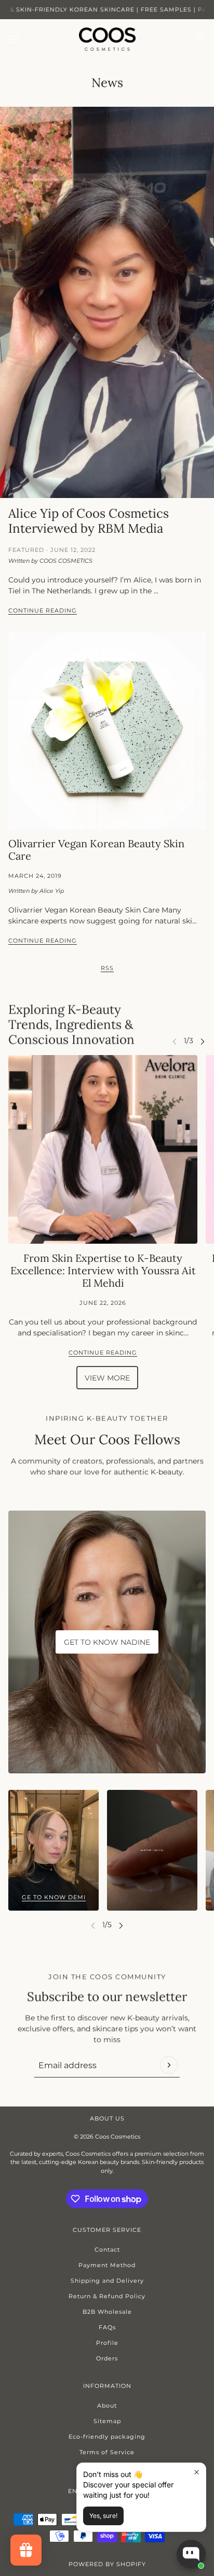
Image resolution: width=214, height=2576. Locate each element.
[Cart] (200, 39)
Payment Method (107, 2265)
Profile (107, 2343)
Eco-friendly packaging (107, 2437)
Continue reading (43, 611)
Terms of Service (107, 2452)
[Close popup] (197, 2472)
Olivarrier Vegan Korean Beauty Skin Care (96, 850)
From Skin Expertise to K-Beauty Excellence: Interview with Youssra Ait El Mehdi (103, 1270)
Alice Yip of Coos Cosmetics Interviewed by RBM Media (89, 521)
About (107, 2406)
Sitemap (107, 2421)
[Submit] (169, 2065)
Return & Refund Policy (107, 2296)
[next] (203, 1041)
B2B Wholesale (107, 2312)
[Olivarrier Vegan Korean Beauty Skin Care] (107, 731)
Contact (107, 2250)
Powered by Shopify (107, 2564)
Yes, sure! (103, 2516)
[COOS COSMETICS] (107, 39)
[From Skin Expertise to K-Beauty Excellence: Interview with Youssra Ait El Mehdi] (103, 1149)
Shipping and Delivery (107, 2281)
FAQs (107, 2327)
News (107, 83)
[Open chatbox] (191, 2554)
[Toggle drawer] (14, 39)
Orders (107, 2358)
